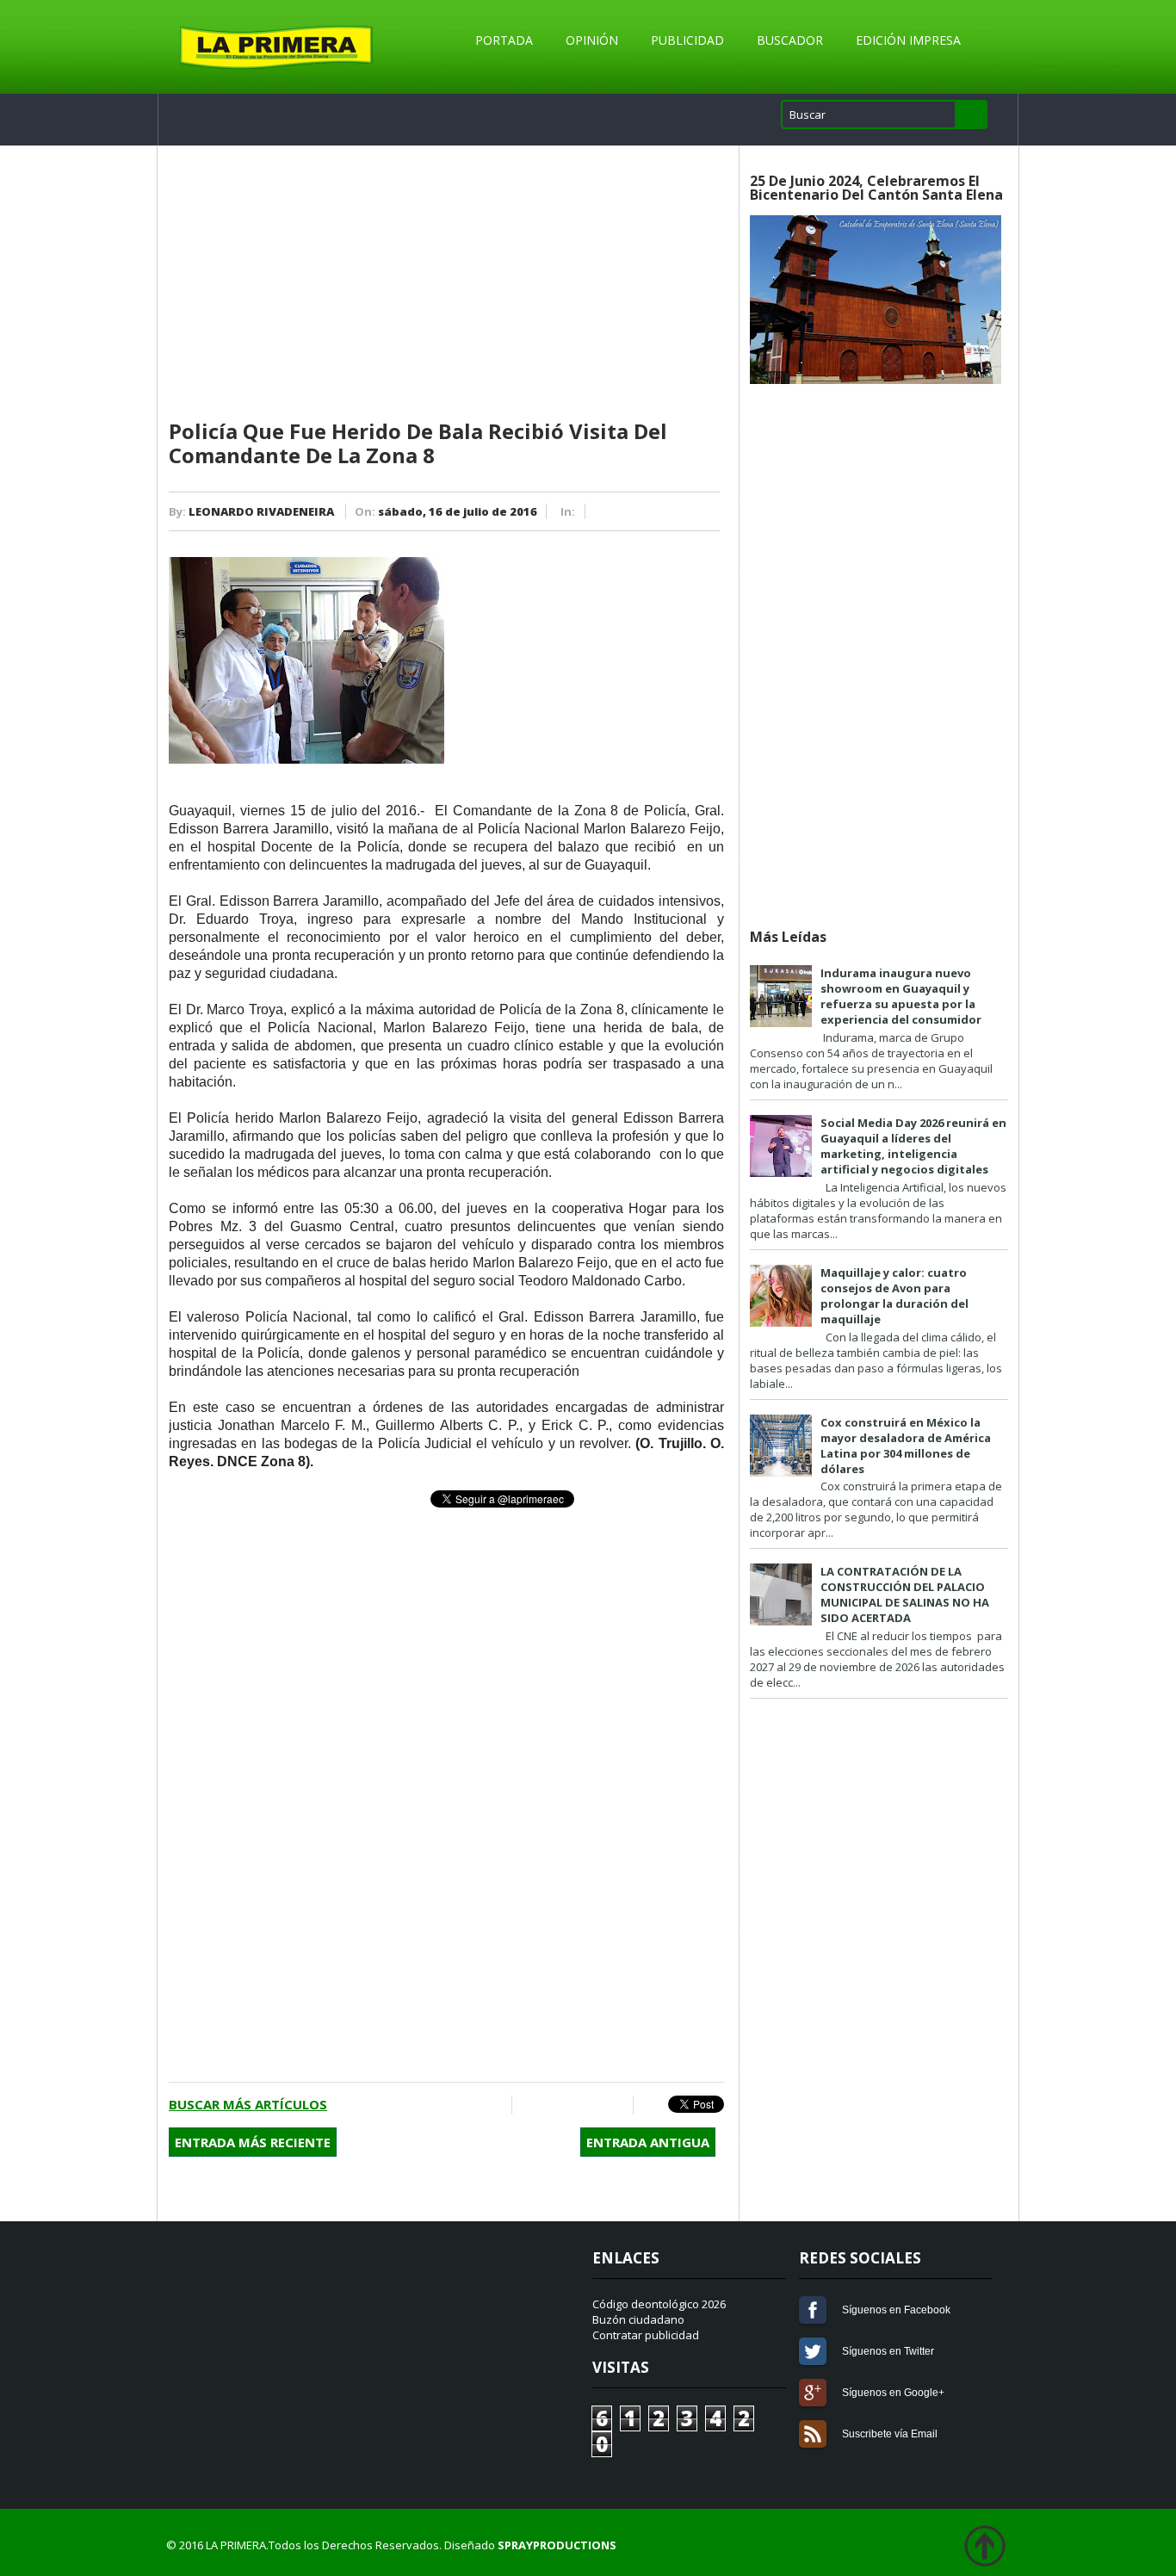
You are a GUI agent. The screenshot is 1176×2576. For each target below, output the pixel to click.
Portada (504, 40)
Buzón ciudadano (638, 2319)
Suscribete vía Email (813, 2434)
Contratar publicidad (646, 2335)
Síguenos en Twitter (813, 2351)
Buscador (790, 40)
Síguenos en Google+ (813, 2393)
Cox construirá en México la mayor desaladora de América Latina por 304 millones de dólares (906, 1446)
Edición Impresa (908, 40)
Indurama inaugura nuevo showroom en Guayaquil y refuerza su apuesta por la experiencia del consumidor (901, 996)
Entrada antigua (648, 2142)
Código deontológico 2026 (659, 2304)
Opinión (592, 40)
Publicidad (687, 40)
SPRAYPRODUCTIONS (557, 2545)
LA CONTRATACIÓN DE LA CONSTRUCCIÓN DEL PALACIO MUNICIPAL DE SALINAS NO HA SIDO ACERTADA (905, 1595)
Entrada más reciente (253, 2142)
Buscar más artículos (248, 2104)
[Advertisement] (446, 283)
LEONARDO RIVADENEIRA (261, 511)
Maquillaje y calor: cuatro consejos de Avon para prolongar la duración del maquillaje (894, 1296)
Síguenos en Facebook (813, 2310)
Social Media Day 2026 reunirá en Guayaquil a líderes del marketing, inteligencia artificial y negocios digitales (913, 1146)
